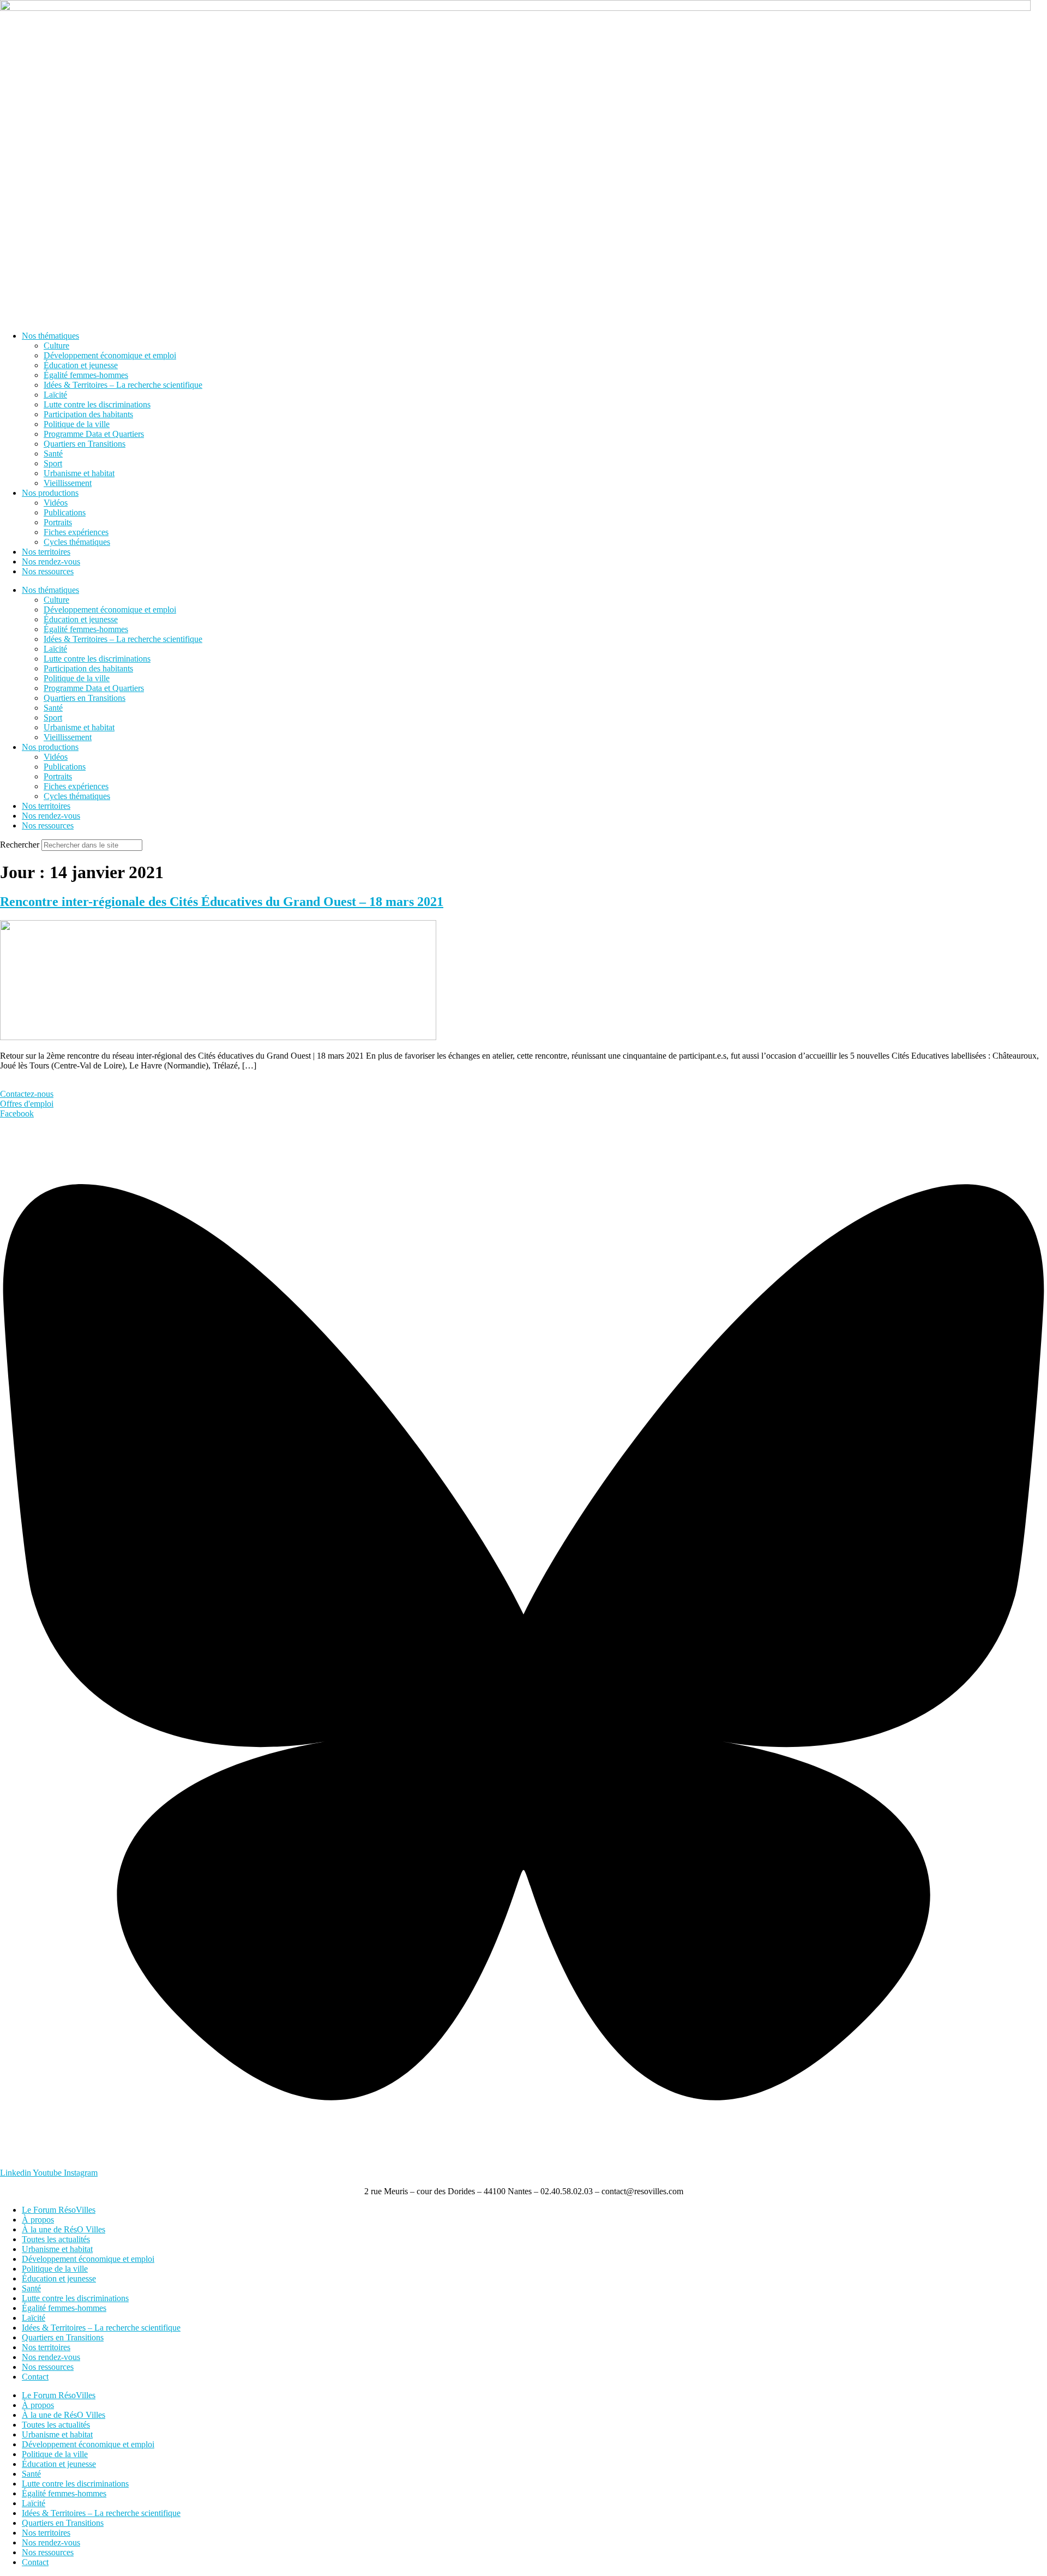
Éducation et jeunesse (81, 365)
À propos (38, 2220)
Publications (65, 512)
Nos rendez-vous (51, 562)
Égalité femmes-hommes (86, 375)
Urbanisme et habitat (79, 473)
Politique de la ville (77, 424)
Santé (53, 454)
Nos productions (50, 493)
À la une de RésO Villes (64, 2229)
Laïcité (55, 395)
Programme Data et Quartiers (94, 434)
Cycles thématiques (77, 542)
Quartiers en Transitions (85, 444)
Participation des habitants (88, 414)
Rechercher (21, 845)
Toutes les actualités (56, 2239)
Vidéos (56, 503)
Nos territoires (46, 552)
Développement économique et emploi (110, 355)
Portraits (58, 522)
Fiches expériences (76, 532)
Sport (53, 463)
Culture (56, 346)
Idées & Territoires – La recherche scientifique (123, 385)
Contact (35, 2377)
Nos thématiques (50, 336)
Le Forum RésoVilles (59, 2210)
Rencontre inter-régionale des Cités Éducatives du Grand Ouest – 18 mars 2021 (222, 902)
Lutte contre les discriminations (97, 404)
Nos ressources (48, 571)
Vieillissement (68, 483)
